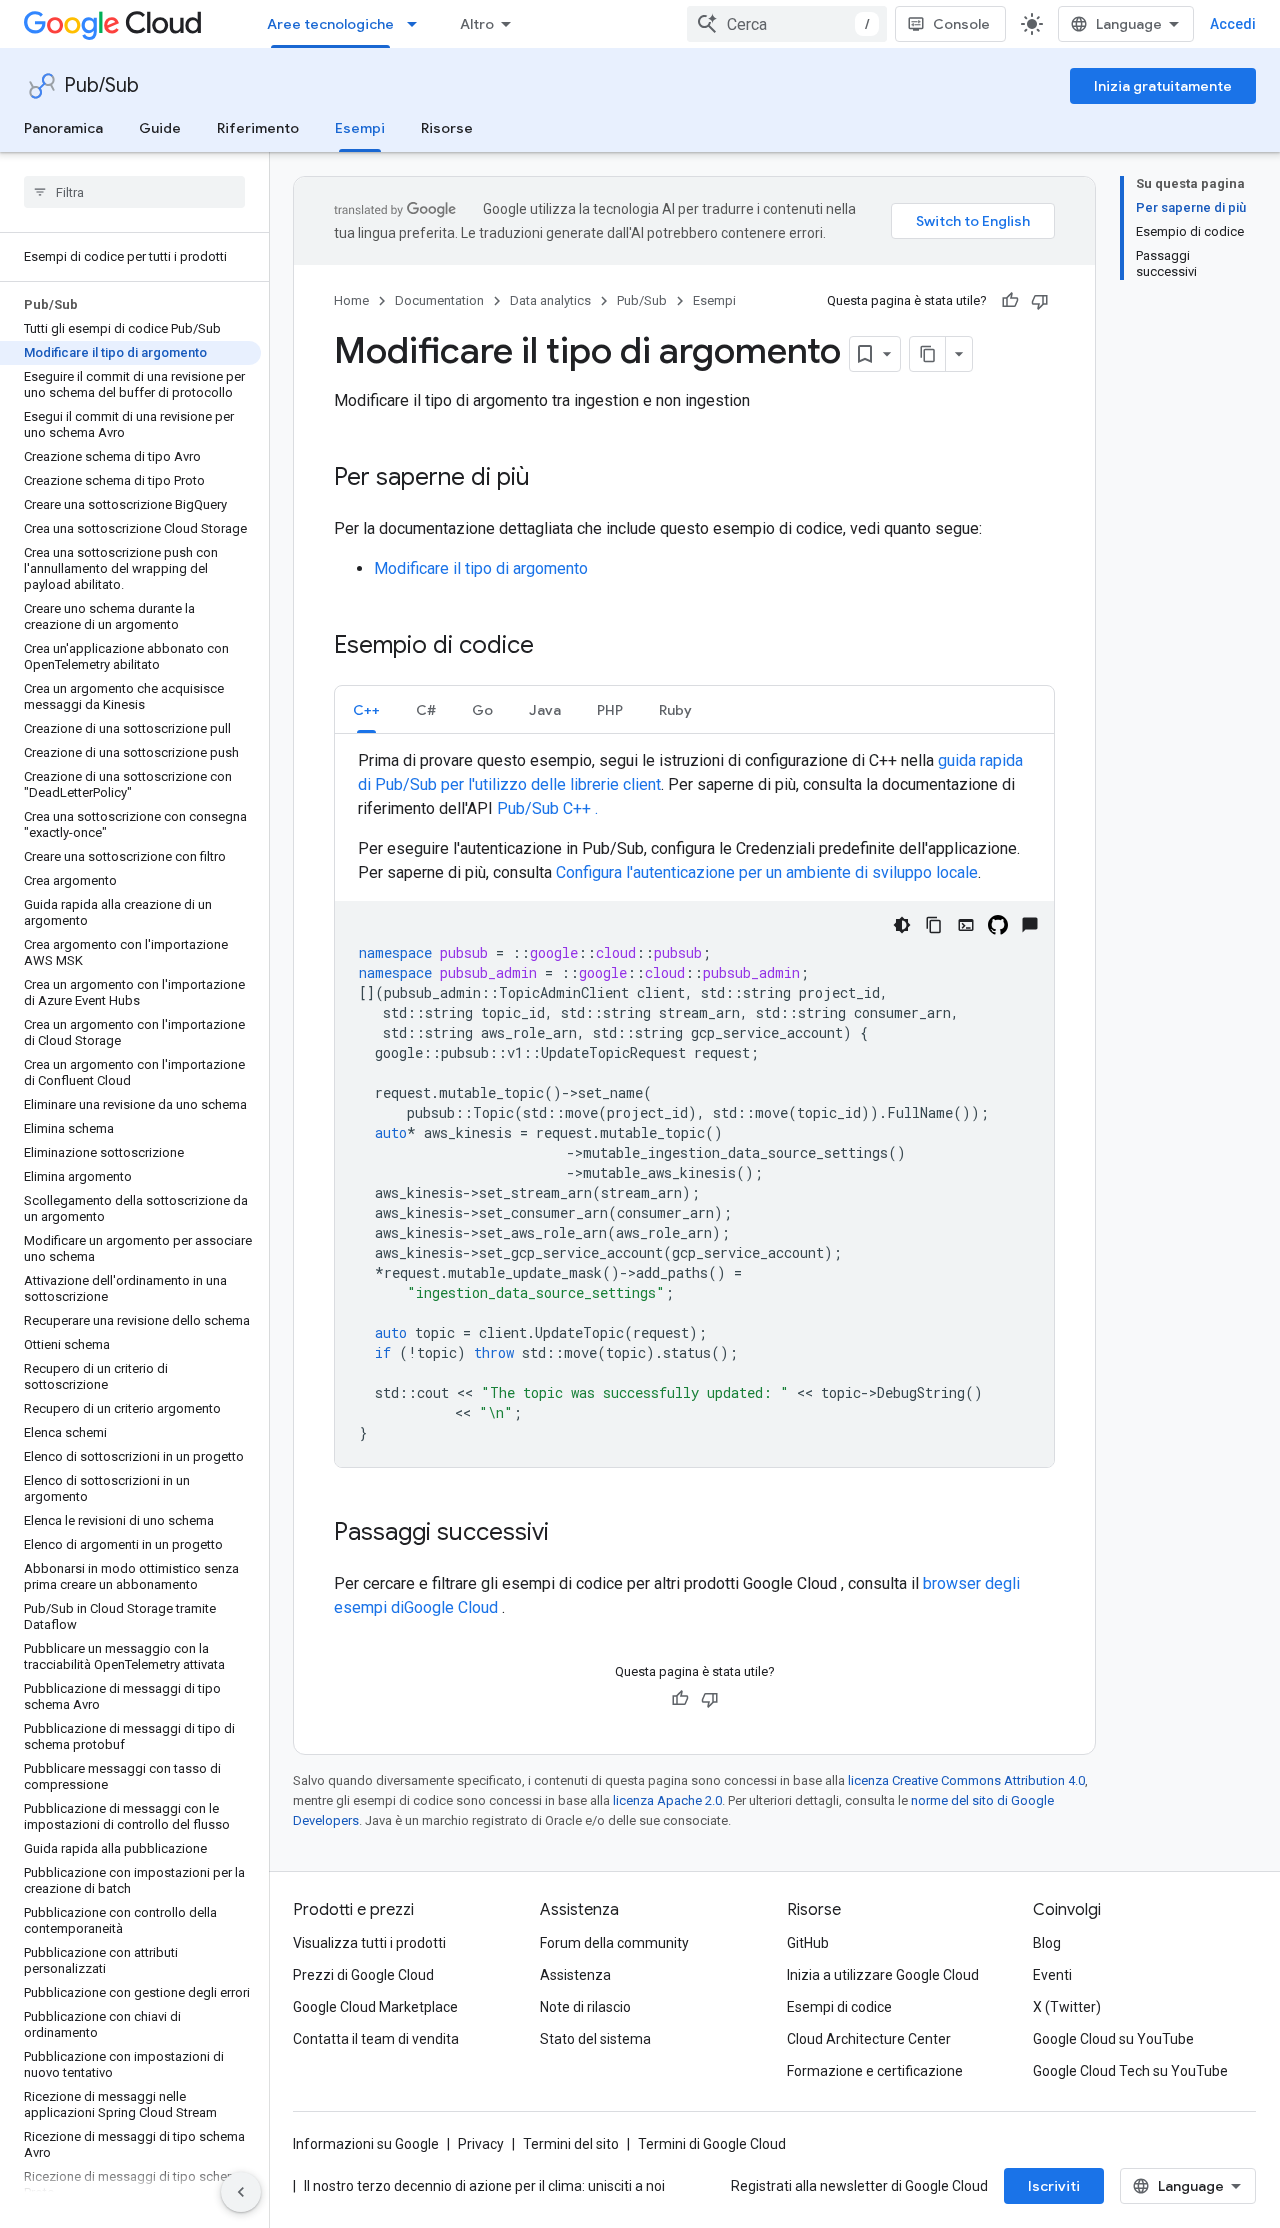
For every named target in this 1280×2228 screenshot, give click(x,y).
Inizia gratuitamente (1163, 86)
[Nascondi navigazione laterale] (241, 2192)
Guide (160, 128)
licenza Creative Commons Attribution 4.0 (966, 1780)
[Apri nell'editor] (966, 925)
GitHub (808, 1943)
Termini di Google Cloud (712, 2144)
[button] (366, 709)
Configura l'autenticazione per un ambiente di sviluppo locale (767, 872)
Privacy (481, 2144)
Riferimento (258, 128)
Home (351, 300)
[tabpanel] (694, 1108)
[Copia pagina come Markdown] (928, 354)
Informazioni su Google (366, 2144)
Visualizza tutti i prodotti (369, 1943)
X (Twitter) (1067, 2007)
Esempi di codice (839, 2007)
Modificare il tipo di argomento (481, 568)
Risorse (447, 128)
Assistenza (575, 1975)
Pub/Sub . (547, 808)
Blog (1047, 1943)
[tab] (366, 709)
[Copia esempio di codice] (934, 925)
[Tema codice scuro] (902, 925)
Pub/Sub (101, 85)
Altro (477, 24)
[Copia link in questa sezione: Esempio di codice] (554, 647)
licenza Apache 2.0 (667, 1800)
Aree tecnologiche (330, 24)
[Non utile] (1040, 301)
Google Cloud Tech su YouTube (1130, 2071)
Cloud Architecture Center (869, 2039)
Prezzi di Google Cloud (363, 1975)
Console (961, 24)
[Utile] (1010, 301)
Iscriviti (1054, 2186)
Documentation (439, 300)
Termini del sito (571, 2144)
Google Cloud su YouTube (1113, 2039)
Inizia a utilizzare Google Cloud (883, 1975)
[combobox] (787, 24)
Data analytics (550, 300)
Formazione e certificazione (875, 2071)
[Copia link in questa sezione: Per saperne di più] (550, 479)
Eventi (1052, 1975)
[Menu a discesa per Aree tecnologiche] (418, 24)
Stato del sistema (595, 2039)
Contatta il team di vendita (376, 2039)
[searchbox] (134, 192)
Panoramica (63, 128)
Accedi (1233, 24)
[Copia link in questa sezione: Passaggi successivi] (569, 1534)
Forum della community (614, 1943)
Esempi (360, 128)
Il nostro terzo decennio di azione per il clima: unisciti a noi (484, 2186)
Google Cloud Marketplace (375, 2007)
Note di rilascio (585, 2007)
